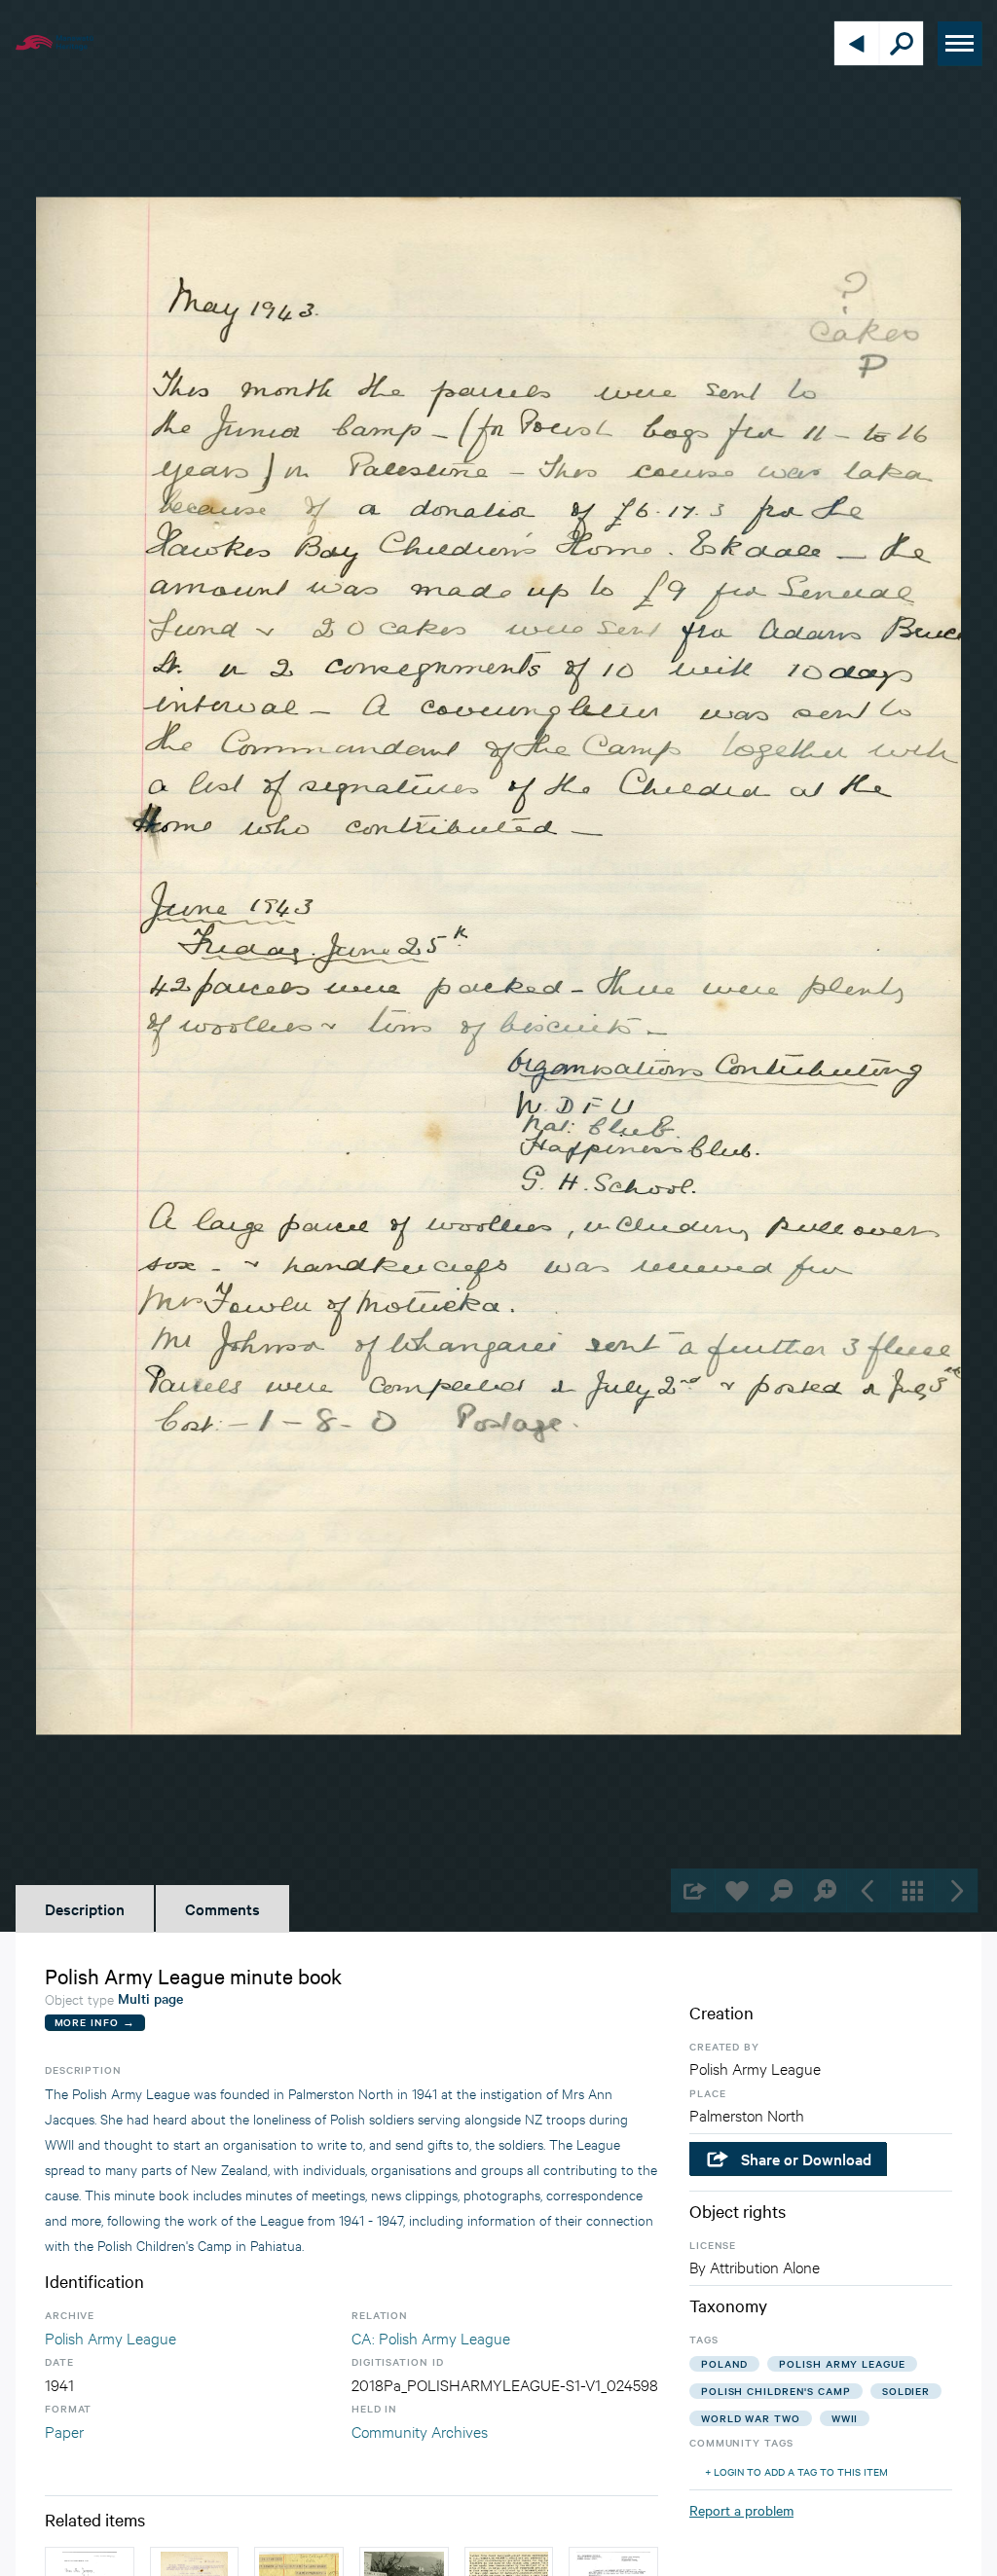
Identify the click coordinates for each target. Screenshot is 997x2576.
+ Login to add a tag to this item (796, 2471)
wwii (845, 2418)
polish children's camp (776, 2391)
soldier (906, 2391)
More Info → (95, 2022)
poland (724, 2363)
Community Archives (420, 2431)
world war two (751, 2418)
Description (85, 1908)
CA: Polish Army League (431, 2337)
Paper (64, 2431)
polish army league (842, 2363)
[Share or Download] (693, 1890)
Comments (222, 1908)
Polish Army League (111, 2337)
